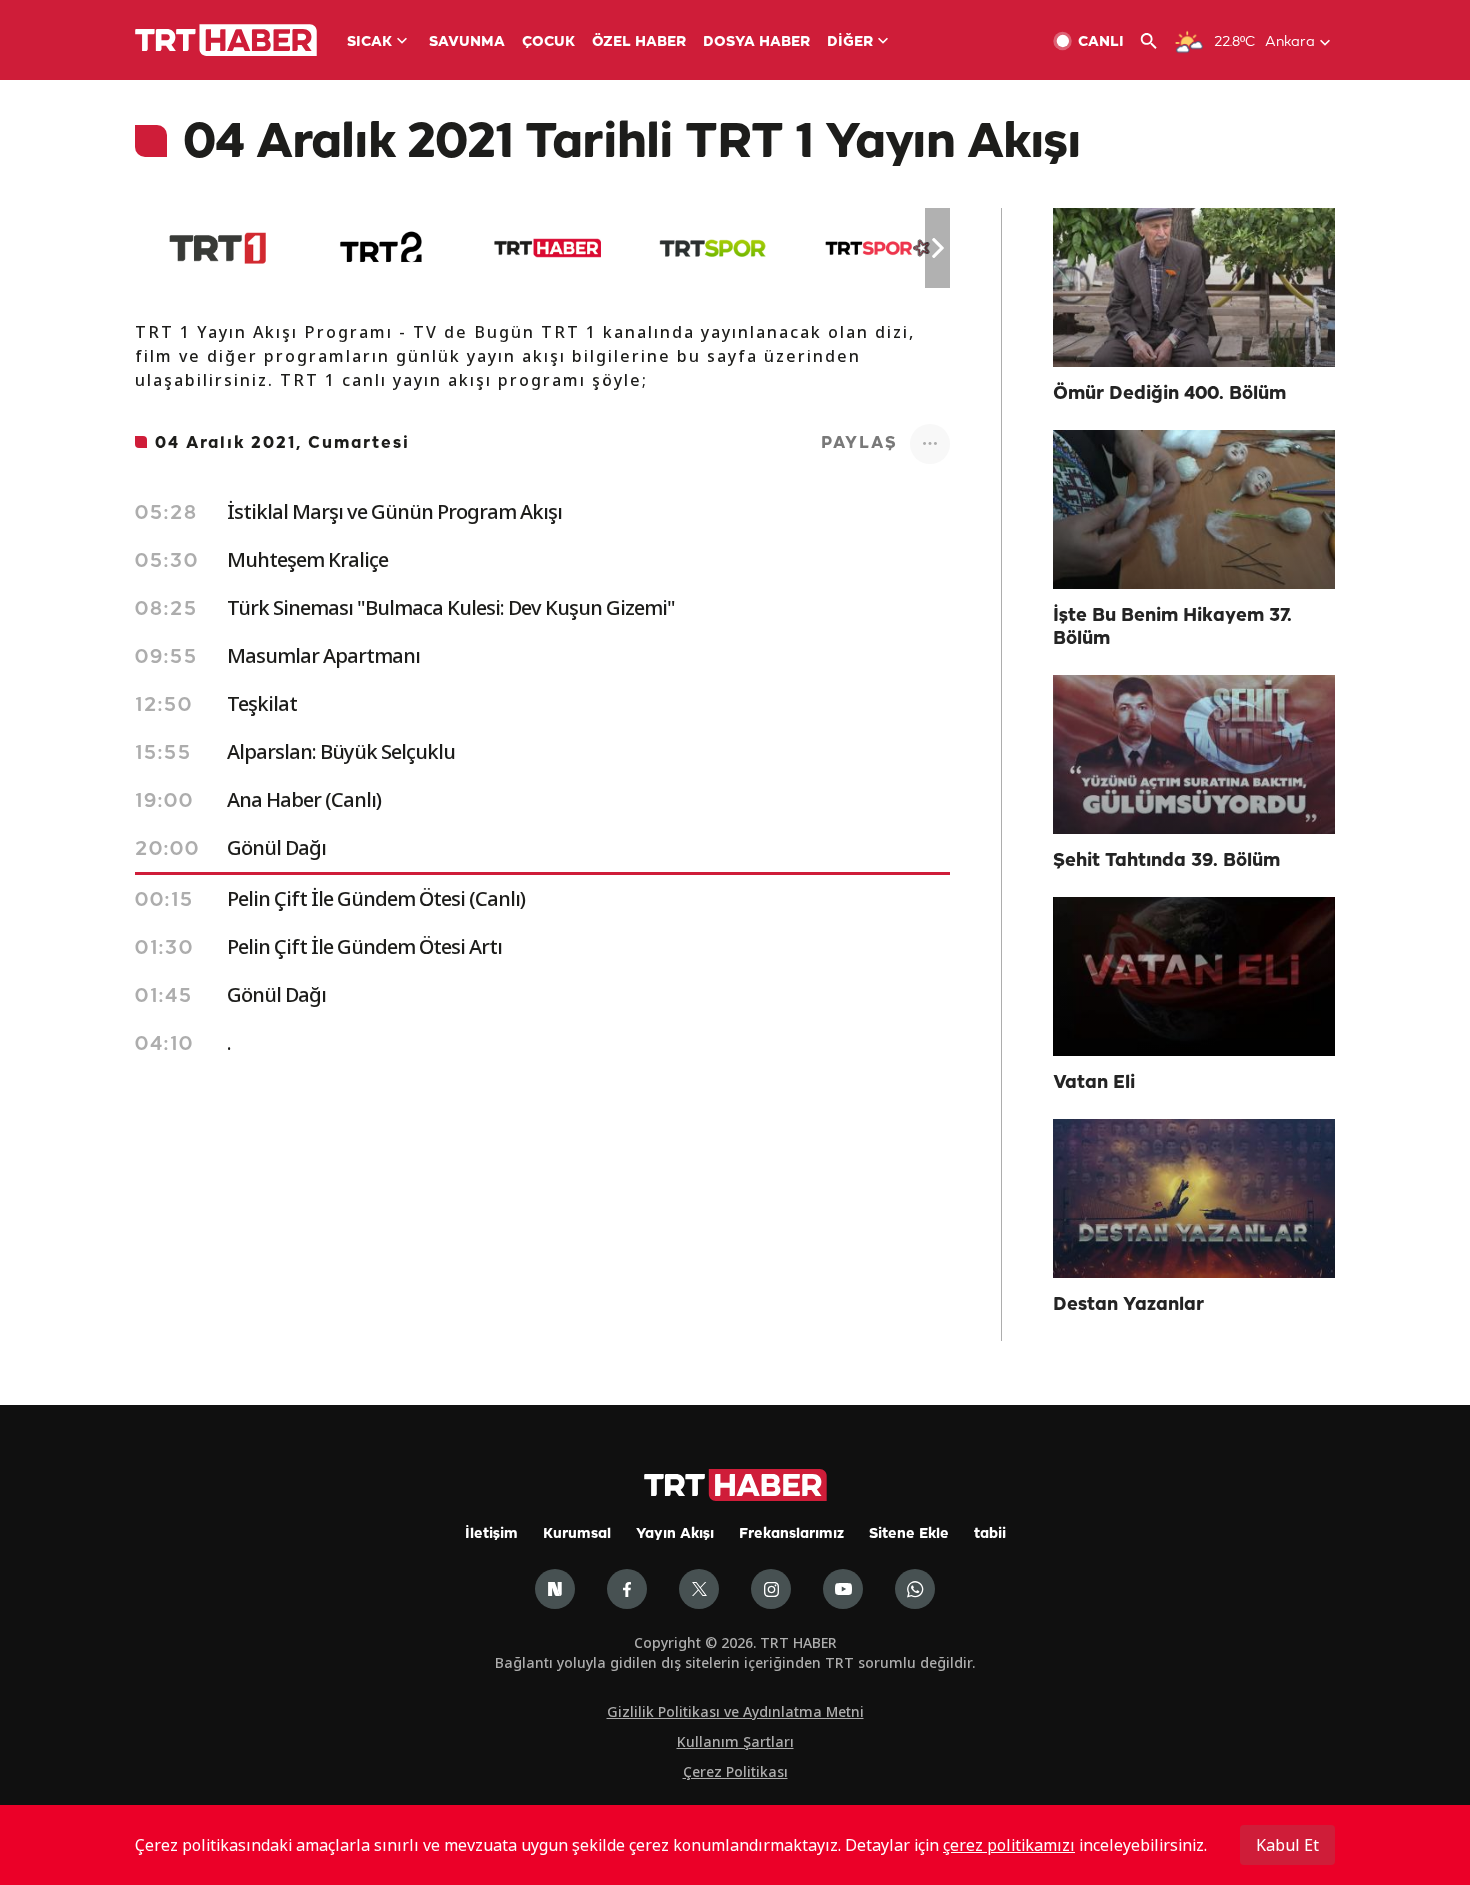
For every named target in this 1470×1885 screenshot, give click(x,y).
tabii (990, 1534)
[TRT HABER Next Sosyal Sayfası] (555, 1589)
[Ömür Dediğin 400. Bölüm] (1194, 287)
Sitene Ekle (909, 1534)
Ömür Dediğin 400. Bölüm (1169, 394)
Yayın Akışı (675, 1534)
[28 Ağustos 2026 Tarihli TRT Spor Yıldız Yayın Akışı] (877, 248)
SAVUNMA (467, 42)
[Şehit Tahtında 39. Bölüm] (1194, 754)
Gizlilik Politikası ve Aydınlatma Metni (735, 1711)
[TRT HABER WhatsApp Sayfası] (915, 1589)
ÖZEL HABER (639, 42)
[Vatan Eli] (1194, 976)
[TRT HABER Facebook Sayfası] (627, 1589)
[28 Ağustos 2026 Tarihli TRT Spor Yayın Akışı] (712, 248)
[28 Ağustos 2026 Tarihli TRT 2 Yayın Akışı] (382, 248)
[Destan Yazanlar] (1194, 1198)
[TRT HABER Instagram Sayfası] (771, 1589)
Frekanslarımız (791, 1534)
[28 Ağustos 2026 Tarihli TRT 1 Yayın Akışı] (217, 248)
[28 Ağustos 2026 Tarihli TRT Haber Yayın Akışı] (547, 248)
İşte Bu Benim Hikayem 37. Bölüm (1172, 627)
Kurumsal (577, 1534)
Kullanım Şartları (735, 1741)
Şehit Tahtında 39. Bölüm (1166, 861)
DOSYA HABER (756, 42)
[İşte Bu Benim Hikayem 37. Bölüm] (1194, 509)
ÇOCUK (548, 42)
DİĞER (850, 42)
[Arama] (1156, 41)
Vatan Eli (1094, 1083)
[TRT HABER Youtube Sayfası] (843, 1589)
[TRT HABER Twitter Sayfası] (699, 1589)
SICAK (369, 42)
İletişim (491, 1534)
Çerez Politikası (735, 1771)
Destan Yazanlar (1128, 1305)
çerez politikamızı (1009, 1845)
